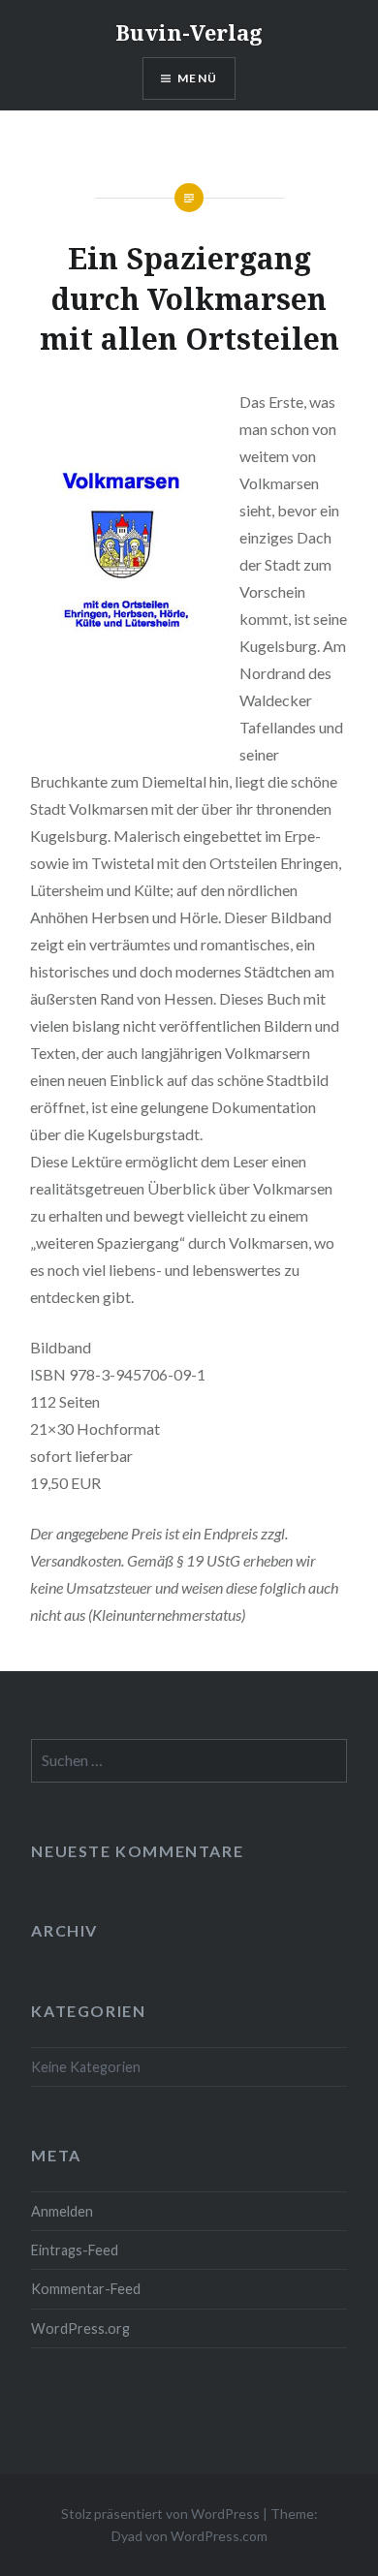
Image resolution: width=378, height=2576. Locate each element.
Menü (197, 78)
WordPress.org (80, 2328)
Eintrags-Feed (75, 2250)
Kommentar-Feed (86, 2289)
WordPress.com (219, 2536)
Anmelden (62, 2211)
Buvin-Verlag (189, 32)
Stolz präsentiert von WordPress (160, 2514)
